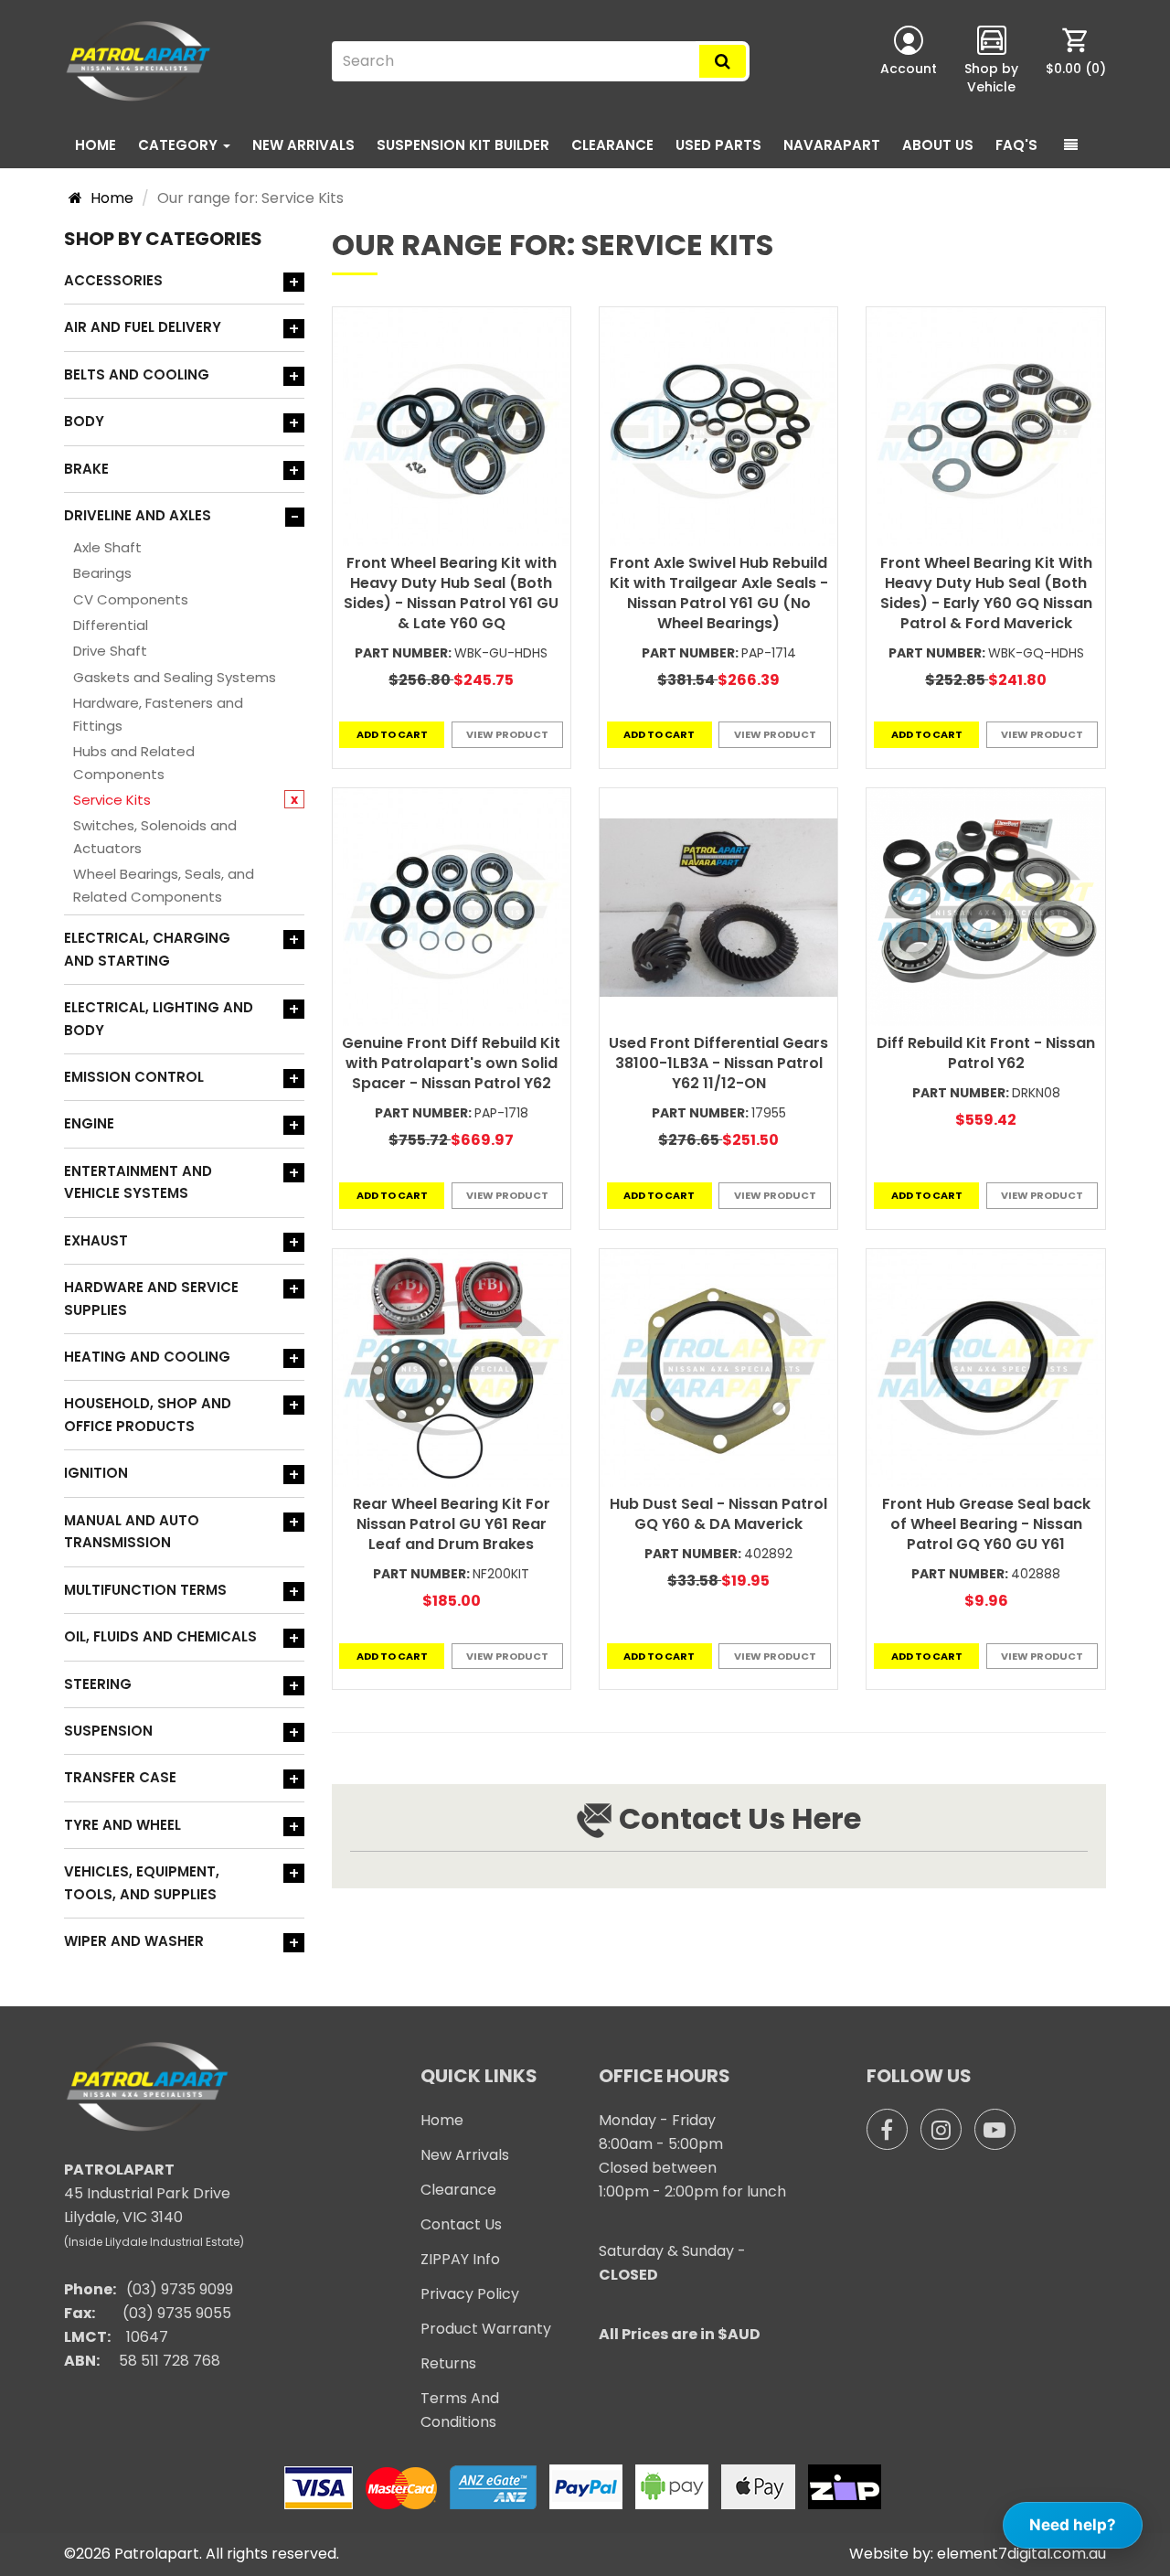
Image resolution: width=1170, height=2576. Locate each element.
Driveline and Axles (138, 515)
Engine (89, 1123)
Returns (448, 2363)
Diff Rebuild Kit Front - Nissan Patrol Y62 (986, 1053)
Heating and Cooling (147, 1357)
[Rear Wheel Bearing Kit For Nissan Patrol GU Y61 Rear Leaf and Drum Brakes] (452, 1368)
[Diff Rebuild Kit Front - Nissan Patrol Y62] (985, 907)
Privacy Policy (470, 2294)
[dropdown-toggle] (1071, 145)
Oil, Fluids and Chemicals (160, 1636)
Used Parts (718, 145)
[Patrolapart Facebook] (887, 2129)
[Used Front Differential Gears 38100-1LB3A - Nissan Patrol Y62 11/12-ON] (718, 907)
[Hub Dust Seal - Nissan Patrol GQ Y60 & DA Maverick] (718, 1368)
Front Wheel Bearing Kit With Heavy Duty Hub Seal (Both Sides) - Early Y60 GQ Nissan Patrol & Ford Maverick (986, 593)
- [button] (295, 517)
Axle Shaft (107, 547)
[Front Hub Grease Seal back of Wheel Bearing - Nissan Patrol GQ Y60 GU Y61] (985, 1368)
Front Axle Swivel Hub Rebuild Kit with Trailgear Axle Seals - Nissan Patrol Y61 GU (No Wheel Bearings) (719, 593)
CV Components (131, 599)
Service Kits (112, 800)
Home (96, 145)
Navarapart (832, 145)
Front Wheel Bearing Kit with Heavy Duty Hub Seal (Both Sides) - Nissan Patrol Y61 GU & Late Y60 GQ (451, 593)
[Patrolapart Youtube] (995, 2129)
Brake (86, 469)
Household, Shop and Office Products (148, 1414)
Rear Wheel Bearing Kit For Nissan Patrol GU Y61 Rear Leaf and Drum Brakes (452, 1524)
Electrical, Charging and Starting (147, 949)
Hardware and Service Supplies (151, 1298)
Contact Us (461, 2224)
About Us (938, 145)
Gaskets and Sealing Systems (175, 677)
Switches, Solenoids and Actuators (155, 836)
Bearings (102, 573)
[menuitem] (1076, 61)
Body (84, 421)
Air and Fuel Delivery (143, 327)
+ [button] (294, 282)
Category (180, 145)
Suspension (108, 1731)
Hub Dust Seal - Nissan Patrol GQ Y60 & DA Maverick (718, 1514)
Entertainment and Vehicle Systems (138, 1182)
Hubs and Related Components (134, 762)
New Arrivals (303, 145)
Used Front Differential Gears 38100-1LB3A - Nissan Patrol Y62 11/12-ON (718, 1063)
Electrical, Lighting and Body (159, 1018)
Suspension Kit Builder (463, 145)
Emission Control (134, 1077)
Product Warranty (486, 2329)
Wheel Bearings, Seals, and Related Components (164, 885)
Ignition (96, 1473)
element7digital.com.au (1021, 2554)
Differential (111, 625)
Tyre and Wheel (122, 1825)
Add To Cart (392, 734)
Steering (98, 1684)
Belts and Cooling (137, 374)
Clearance (612, 145)
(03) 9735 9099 (180, 2289)
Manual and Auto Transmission (132, 1531)
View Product (507, 734)
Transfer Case (120, 1777)
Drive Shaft (110, 651)
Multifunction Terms (145, 1590)
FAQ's (1016, 145)
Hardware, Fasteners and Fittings (158, 714)
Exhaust (96, 1240)
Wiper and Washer (134, 1941)
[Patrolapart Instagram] (941, 2129)
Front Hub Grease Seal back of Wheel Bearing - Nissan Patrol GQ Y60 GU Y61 (986, 1524)
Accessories (113, 280)
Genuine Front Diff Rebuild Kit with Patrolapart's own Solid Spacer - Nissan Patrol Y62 (451, 1063)
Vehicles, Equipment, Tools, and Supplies (142, 1882)
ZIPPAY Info (460, 2259)
